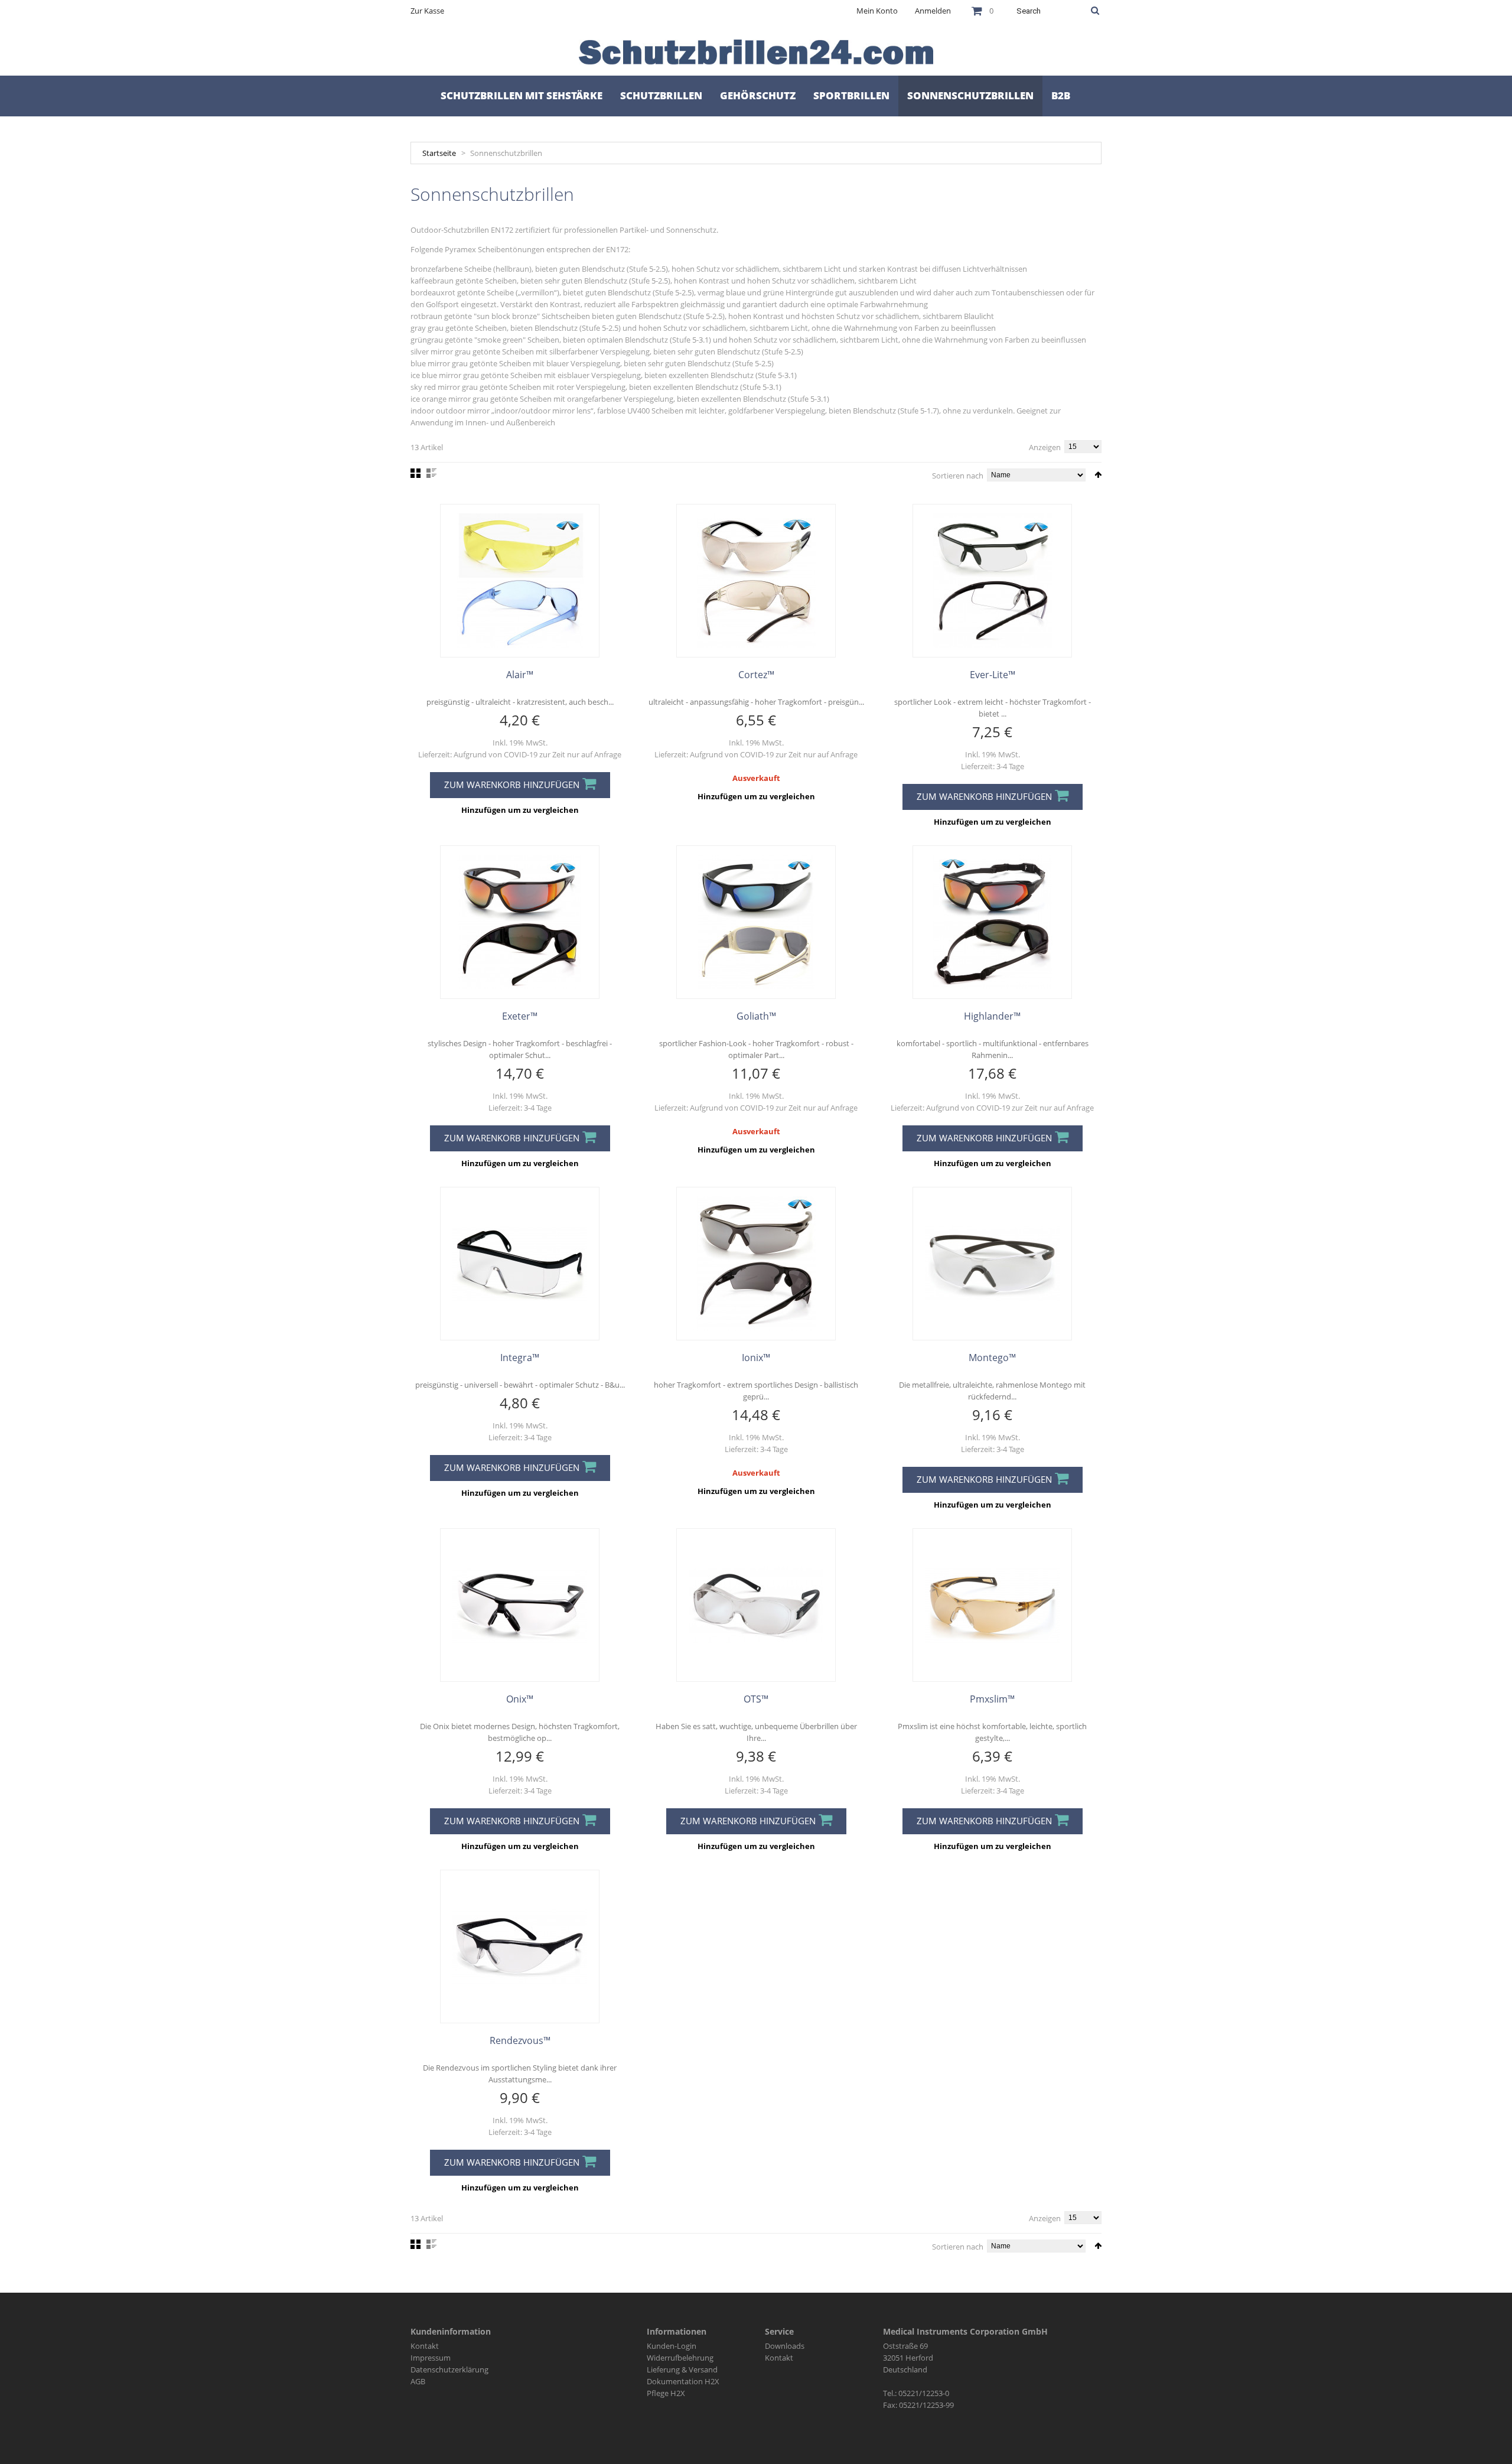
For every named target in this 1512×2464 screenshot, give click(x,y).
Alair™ (520, 675)
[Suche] (1095, 11)
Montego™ (992, 1358)
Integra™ (520, 1358)
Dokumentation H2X (683, 2381)
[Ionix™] (756, 1264)
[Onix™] (520, 1605)
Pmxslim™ (992, 1699)
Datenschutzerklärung (449, 2369)
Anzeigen (1045, 447)
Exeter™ (520, 1016)
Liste (431, 473)
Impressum (431, 2358)
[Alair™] (520, 581)
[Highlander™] (992, 922)
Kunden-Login (672, 2346)
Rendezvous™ (520, 2040)
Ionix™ (756, 1358)
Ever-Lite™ (993, 675)
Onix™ (520, 1699)
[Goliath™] (756, 922)
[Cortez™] (756, 581)
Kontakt (425, 2346)
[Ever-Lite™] (992, 581)
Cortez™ (756, 675)
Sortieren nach (958, 476)
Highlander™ (992, 1016)
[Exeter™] (520, 922)
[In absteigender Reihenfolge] (1098, 475)
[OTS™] (756, 1605)
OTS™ (756, 1699)
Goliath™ (756, 1016)
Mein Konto (877, 11)
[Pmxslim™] (992, 1605)
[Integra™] (520, 1264)
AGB (418, 2381)
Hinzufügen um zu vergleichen (520, 810)
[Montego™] (992, 1264)
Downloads (785, 2346)
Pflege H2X (666, 2393)
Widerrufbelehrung (680, 2358)
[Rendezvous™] (520, 1947)
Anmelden (933, 11)
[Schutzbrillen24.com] (756, 52)
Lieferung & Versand (682, 2369)
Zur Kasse (427, 11)
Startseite (439, 153)
